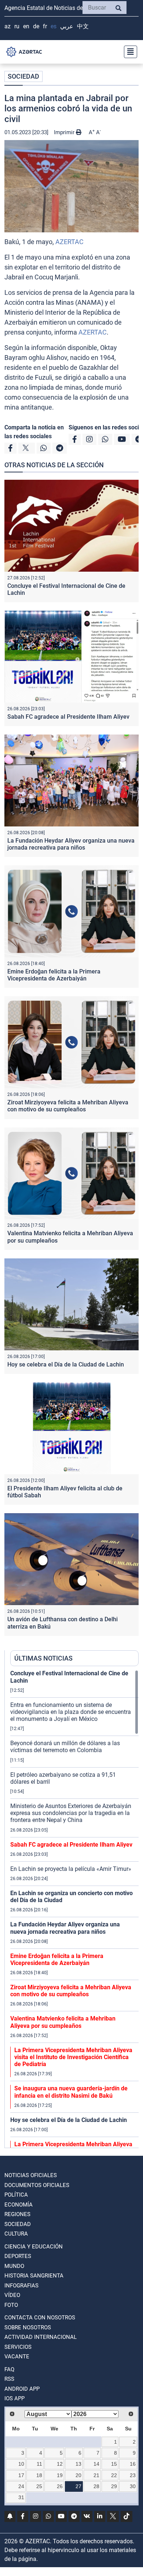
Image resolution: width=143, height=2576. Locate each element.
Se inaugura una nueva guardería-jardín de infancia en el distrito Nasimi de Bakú (71, 2092)
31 (21, 2497)
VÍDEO (12, 2295)
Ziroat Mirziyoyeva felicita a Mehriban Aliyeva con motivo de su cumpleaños (68, 1106)
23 (133, 2475)
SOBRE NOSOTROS (28, 2327)
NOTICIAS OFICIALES (31, 2175)
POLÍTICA (16, 2195)
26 (60, 2486)
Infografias (21, 2286)
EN (26, 26)
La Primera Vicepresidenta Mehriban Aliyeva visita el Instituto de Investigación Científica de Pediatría (73, 2057)
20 (78, 2475)
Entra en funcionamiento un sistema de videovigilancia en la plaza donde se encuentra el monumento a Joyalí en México (71, 1712)
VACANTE (17, 2357)
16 (133, 2464)
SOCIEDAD (23, 76)
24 (21, 2486)
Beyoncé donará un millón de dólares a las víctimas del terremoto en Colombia (65, 1747)
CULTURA (16, 2234)
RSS (9, 2379)
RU (17, 26)
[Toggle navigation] (128, 52)
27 (78, 2486)
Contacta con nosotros (40, 2318)
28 (96, 2486)
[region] (74, 1909)
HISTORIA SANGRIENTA (34, 2276)
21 (96, 2475)
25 (39, 2486)
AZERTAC (69, 242)
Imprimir (65, 132)
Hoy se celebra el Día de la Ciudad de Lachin (66, 1364)
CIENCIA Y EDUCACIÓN (34, 2247)
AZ (8, 26)
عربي (67, 26)
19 (60, 2475)
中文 (83, 26)
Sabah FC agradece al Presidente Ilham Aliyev (68, 717)
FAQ (9, 2369)
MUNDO (14, 2266)
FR (45, 26)
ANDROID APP (22, 2389)
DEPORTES (18, 2256)
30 (133, 2486)
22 (114, 2475)
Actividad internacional (41, 2337)
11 (39, 2464)
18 (39, 2475)
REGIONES (17, 2214)
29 (114, 2486)
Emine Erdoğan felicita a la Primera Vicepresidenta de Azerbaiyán (54, 975)
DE (36, 26)
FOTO (11, 2305)
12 (60, 2464)
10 (21, 2464)
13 (78, 2464)
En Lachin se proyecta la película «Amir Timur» (71, 1869)
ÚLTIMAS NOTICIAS (43, 1658)
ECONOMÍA (19, 2205)
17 (21, 2475)
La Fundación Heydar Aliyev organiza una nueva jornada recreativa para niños (71, 844)
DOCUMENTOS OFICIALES (37, 2185)
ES (54, 26)
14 (96, 2464)
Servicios (18, 2347)
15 (114, 2464)
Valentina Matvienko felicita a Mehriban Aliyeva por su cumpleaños (63, 2022)
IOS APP (14, 2398)
